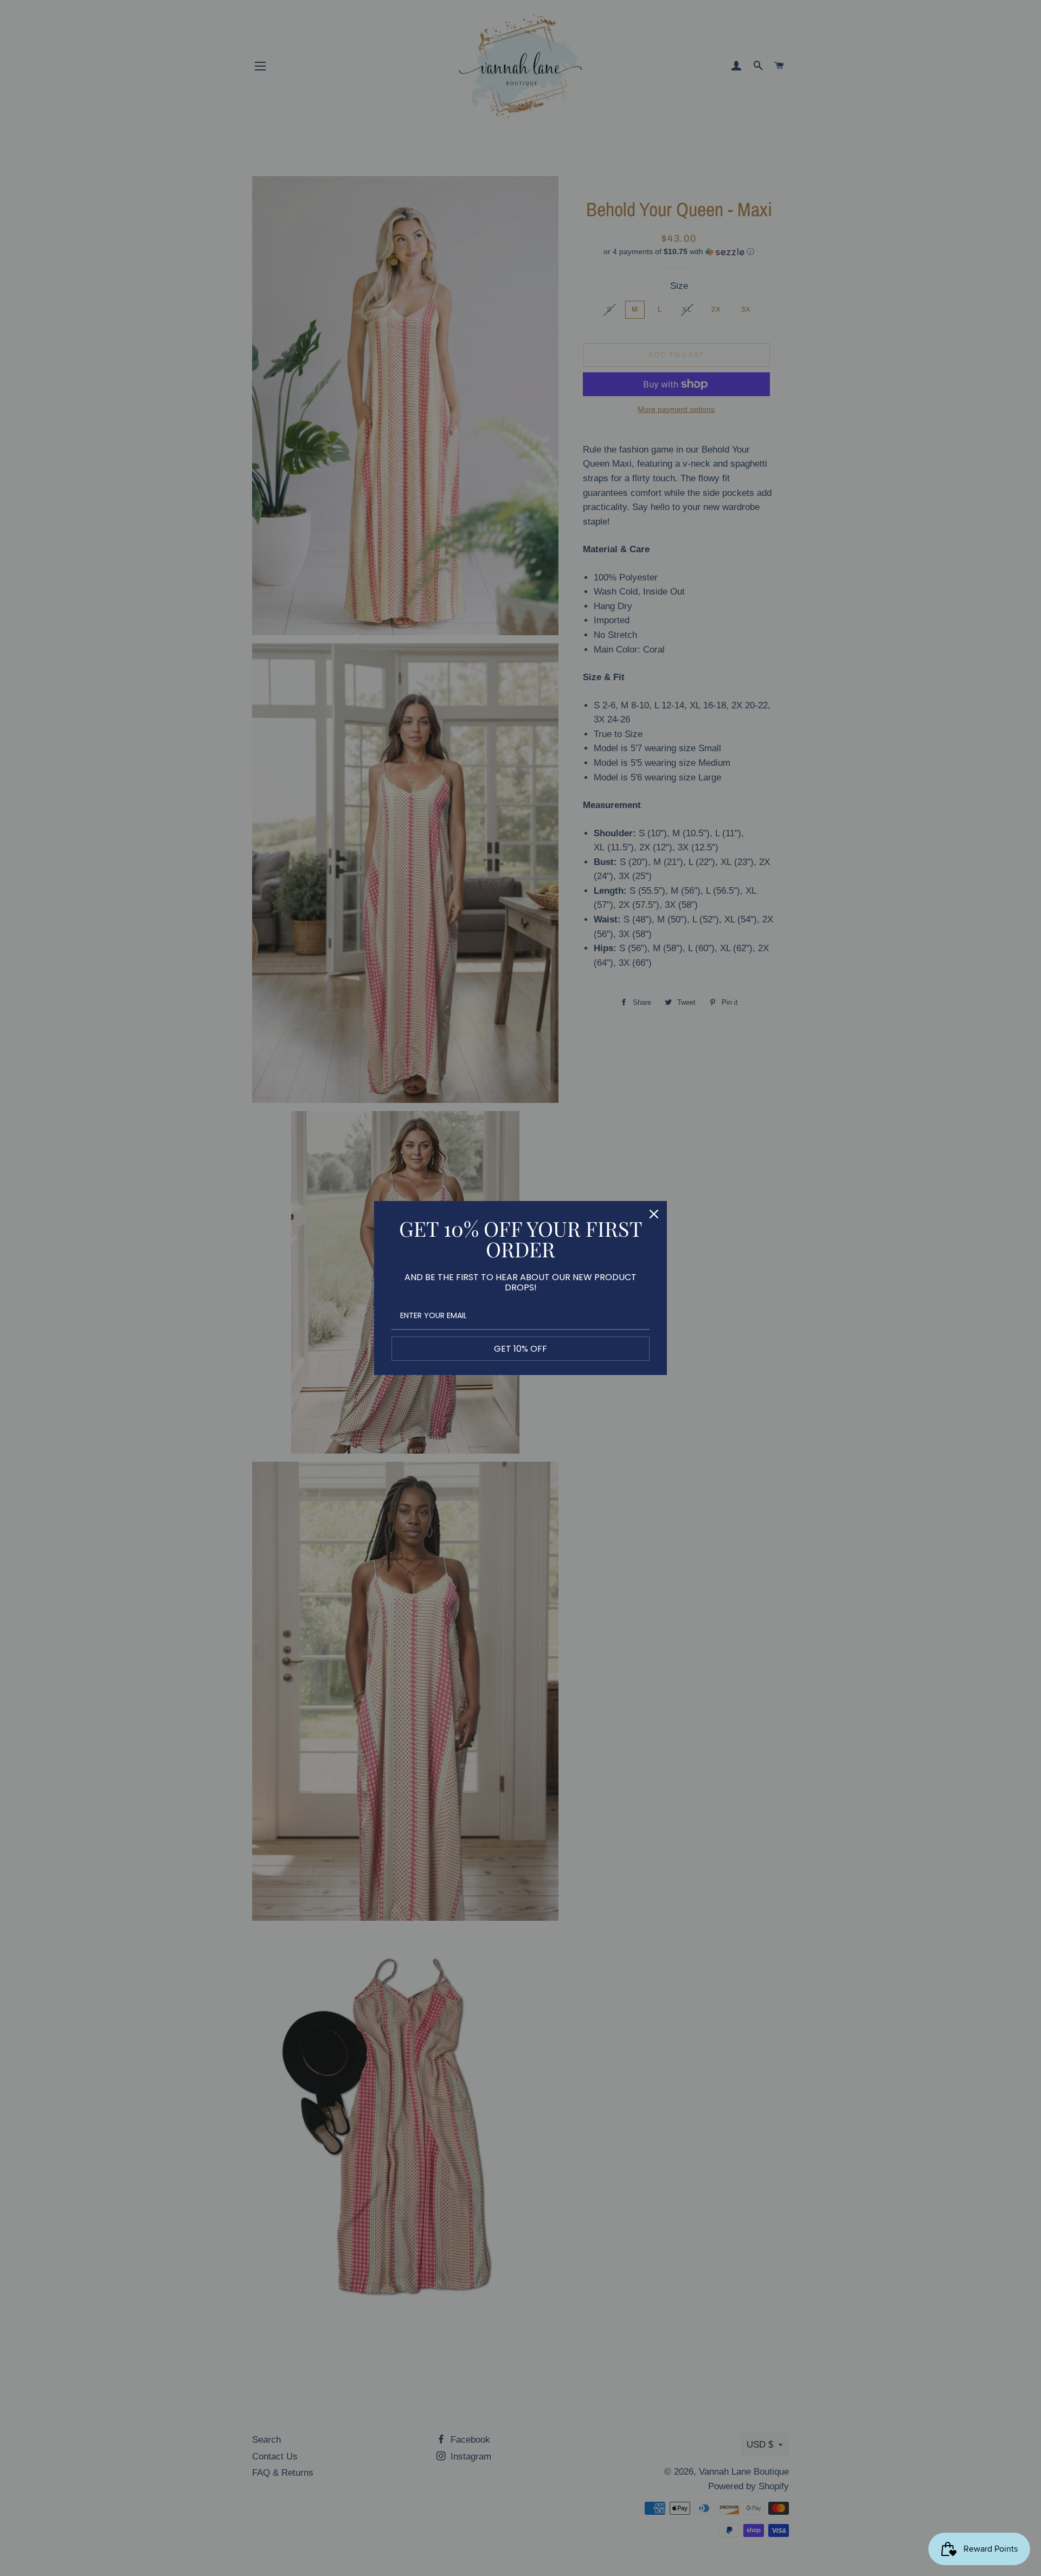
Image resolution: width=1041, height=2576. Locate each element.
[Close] (654, 1214)
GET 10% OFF (520, 1349)
